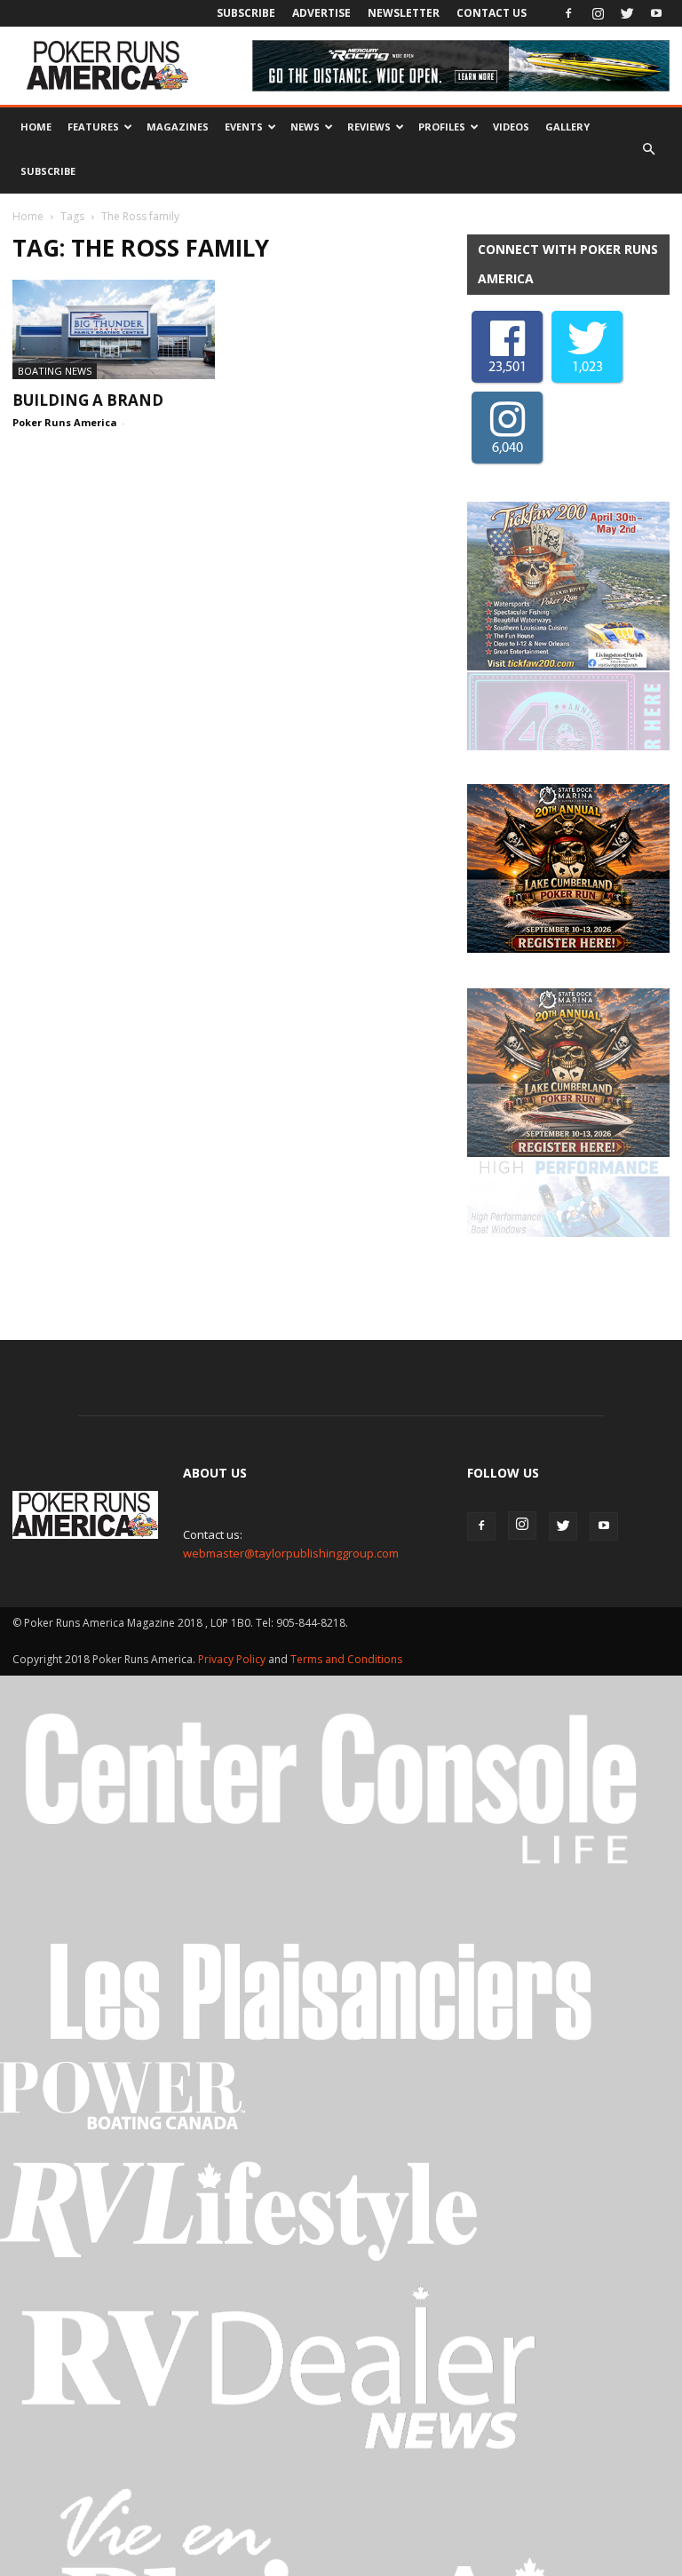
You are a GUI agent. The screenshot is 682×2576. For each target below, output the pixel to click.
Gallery (567, 127)
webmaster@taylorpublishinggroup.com (291, 1397)
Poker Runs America (65, 422)
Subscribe (246, 13)
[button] (648, 149)
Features (93, 127)
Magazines (178, 127)
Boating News (55, 371)
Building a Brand (88, 400)
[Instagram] (598, 13)
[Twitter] (627, 13)
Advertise (321, 13)
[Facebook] (568, 13)
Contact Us (492, 13)
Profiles (442, 127)
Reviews (369, 127)
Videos (511, 127)
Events (244, 127)
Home (36, 127)
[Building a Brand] (114, 329)
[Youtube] (656, 13)
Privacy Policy (233, 1503)
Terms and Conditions (346, 1503)
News (305, 127)
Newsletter (404, 13)
